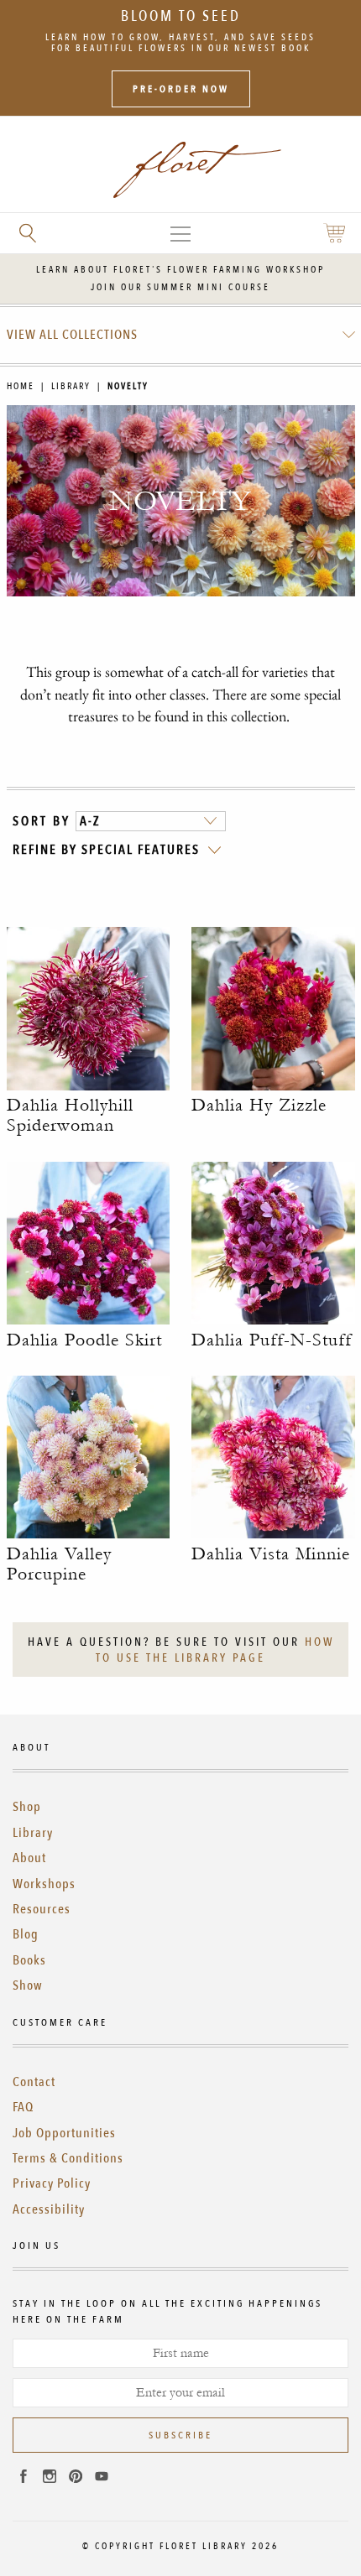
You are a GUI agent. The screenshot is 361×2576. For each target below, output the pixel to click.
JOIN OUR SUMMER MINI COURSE (180, 287)
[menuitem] (181, 335)
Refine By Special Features (106, 850)
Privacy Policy (52, 2183)
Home (21, 386)
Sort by (42, 821)
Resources (42, 1909)
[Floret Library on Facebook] (24, 2479)
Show (28, 1985)
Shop (27, 1807)
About (29, 1858)
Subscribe (180, 2435)
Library (71, 386)
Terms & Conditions (68, 2158)
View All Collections (72, 335)
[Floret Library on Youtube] (102, 2479)
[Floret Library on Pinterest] (76, 2479)
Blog (26, 1934)
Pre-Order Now (181, 89)
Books (29, 1960)
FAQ (23, 2107)
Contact (34, 2082)
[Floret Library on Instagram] (50, 2479)
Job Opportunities (64, 2133)
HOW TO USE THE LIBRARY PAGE (215, 1650)
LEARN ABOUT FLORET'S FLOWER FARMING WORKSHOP (180, 270)
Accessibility (49, 2209)
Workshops (44, 1884)
